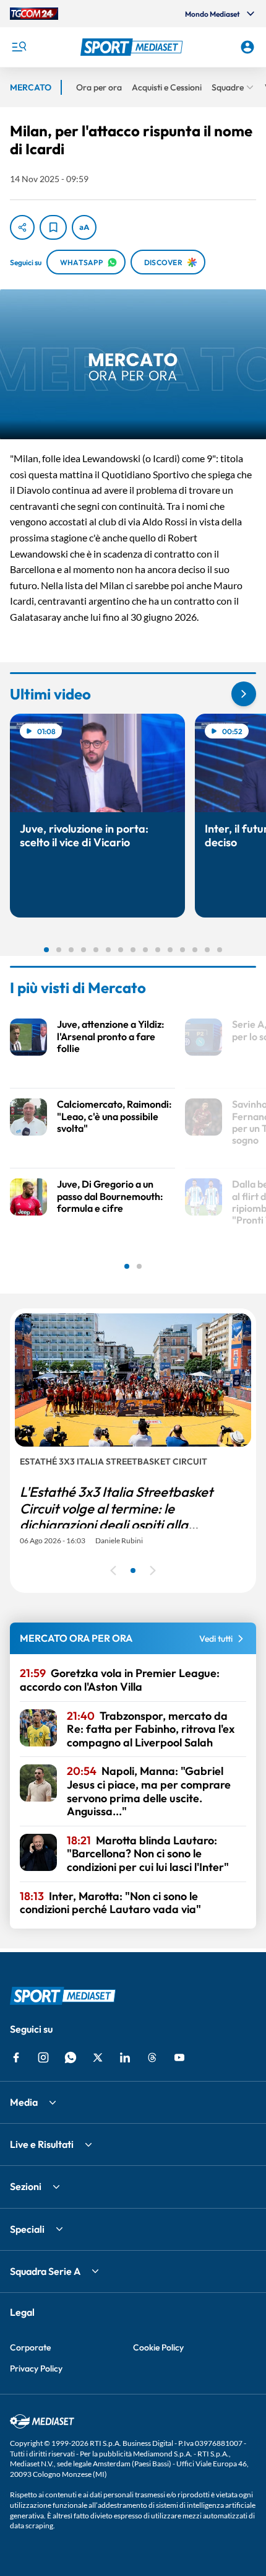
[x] (98, 2057)
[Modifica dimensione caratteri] (84, 227)
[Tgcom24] (34, 14)
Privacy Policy (36, 2368)
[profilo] (247, 47)
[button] (133, 47)
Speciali (27, 2229)
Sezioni (26, 2186)
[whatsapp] (71, 2057)
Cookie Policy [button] (158, 2347)
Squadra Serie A (45, 2271)
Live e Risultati (42, 2144)
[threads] (152, 2057)
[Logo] (133, 47)
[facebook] (16, 2057)
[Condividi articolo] (22, 227)
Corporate (30, 2347)
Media (24, 2102)
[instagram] (43, 2057)
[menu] (19, 47)
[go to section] (244, 694)
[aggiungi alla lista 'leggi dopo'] (53, 227)
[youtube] (179, 2057)
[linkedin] (125, 2057)
